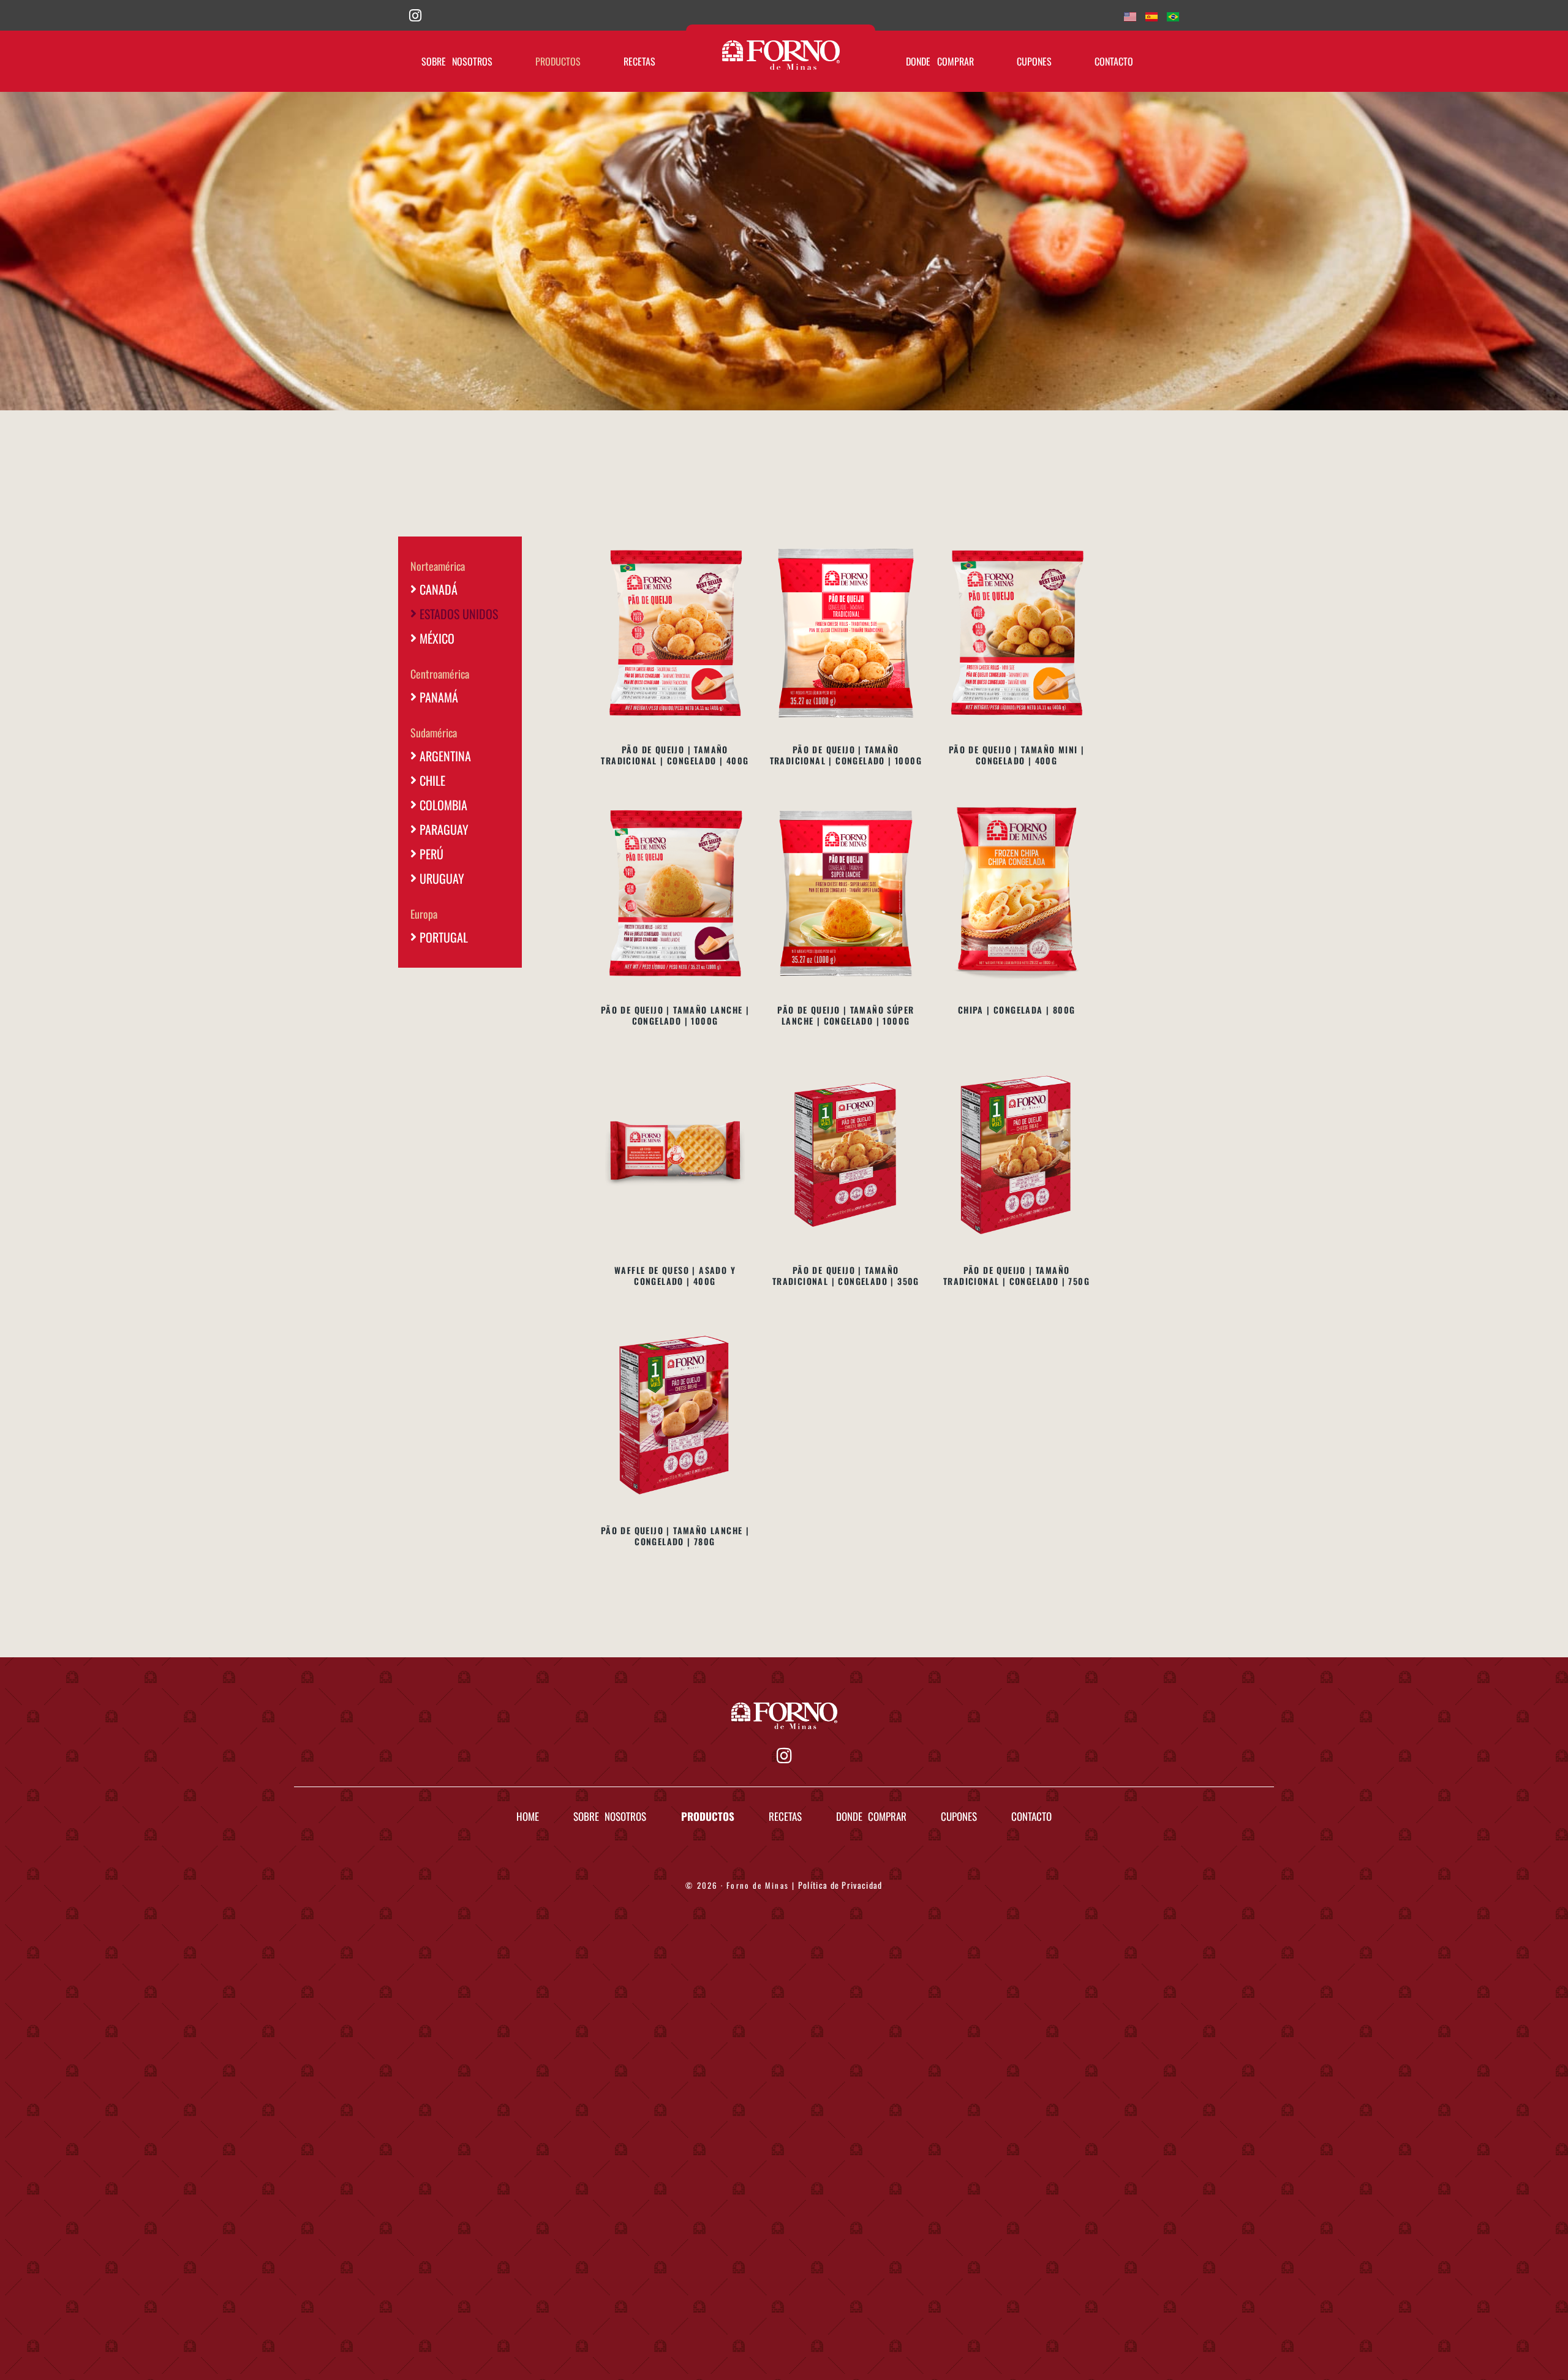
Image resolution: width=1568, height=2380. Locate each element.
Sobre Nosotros (457, 61)
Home (528, 1816)
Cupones (1034, 61)
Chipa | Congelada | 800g (1017, 1010)
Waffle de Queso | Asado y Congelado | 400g (675, 1275)
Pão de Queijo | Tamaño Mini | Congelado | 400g (1017, 755)
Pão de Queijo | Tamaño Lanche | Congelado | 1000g (675, 1015)
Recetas (639, 61)
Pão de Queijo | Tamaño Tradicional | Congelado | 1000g (846, 755)
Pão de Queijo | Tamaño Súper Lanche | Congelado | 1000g (846, 1015)
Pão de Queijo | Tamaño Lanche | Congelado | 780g (675, 1536)
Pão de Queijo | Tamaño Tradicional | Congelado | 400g (675, 755)
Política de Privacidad (840, 1885)
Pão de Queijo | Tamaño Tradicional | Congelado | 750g (1016, 1275)
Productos (558, 61)
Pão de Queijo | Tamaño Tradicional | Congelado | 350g (846, 1275)
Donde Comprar (940, 61)
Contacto (1114, 61)
